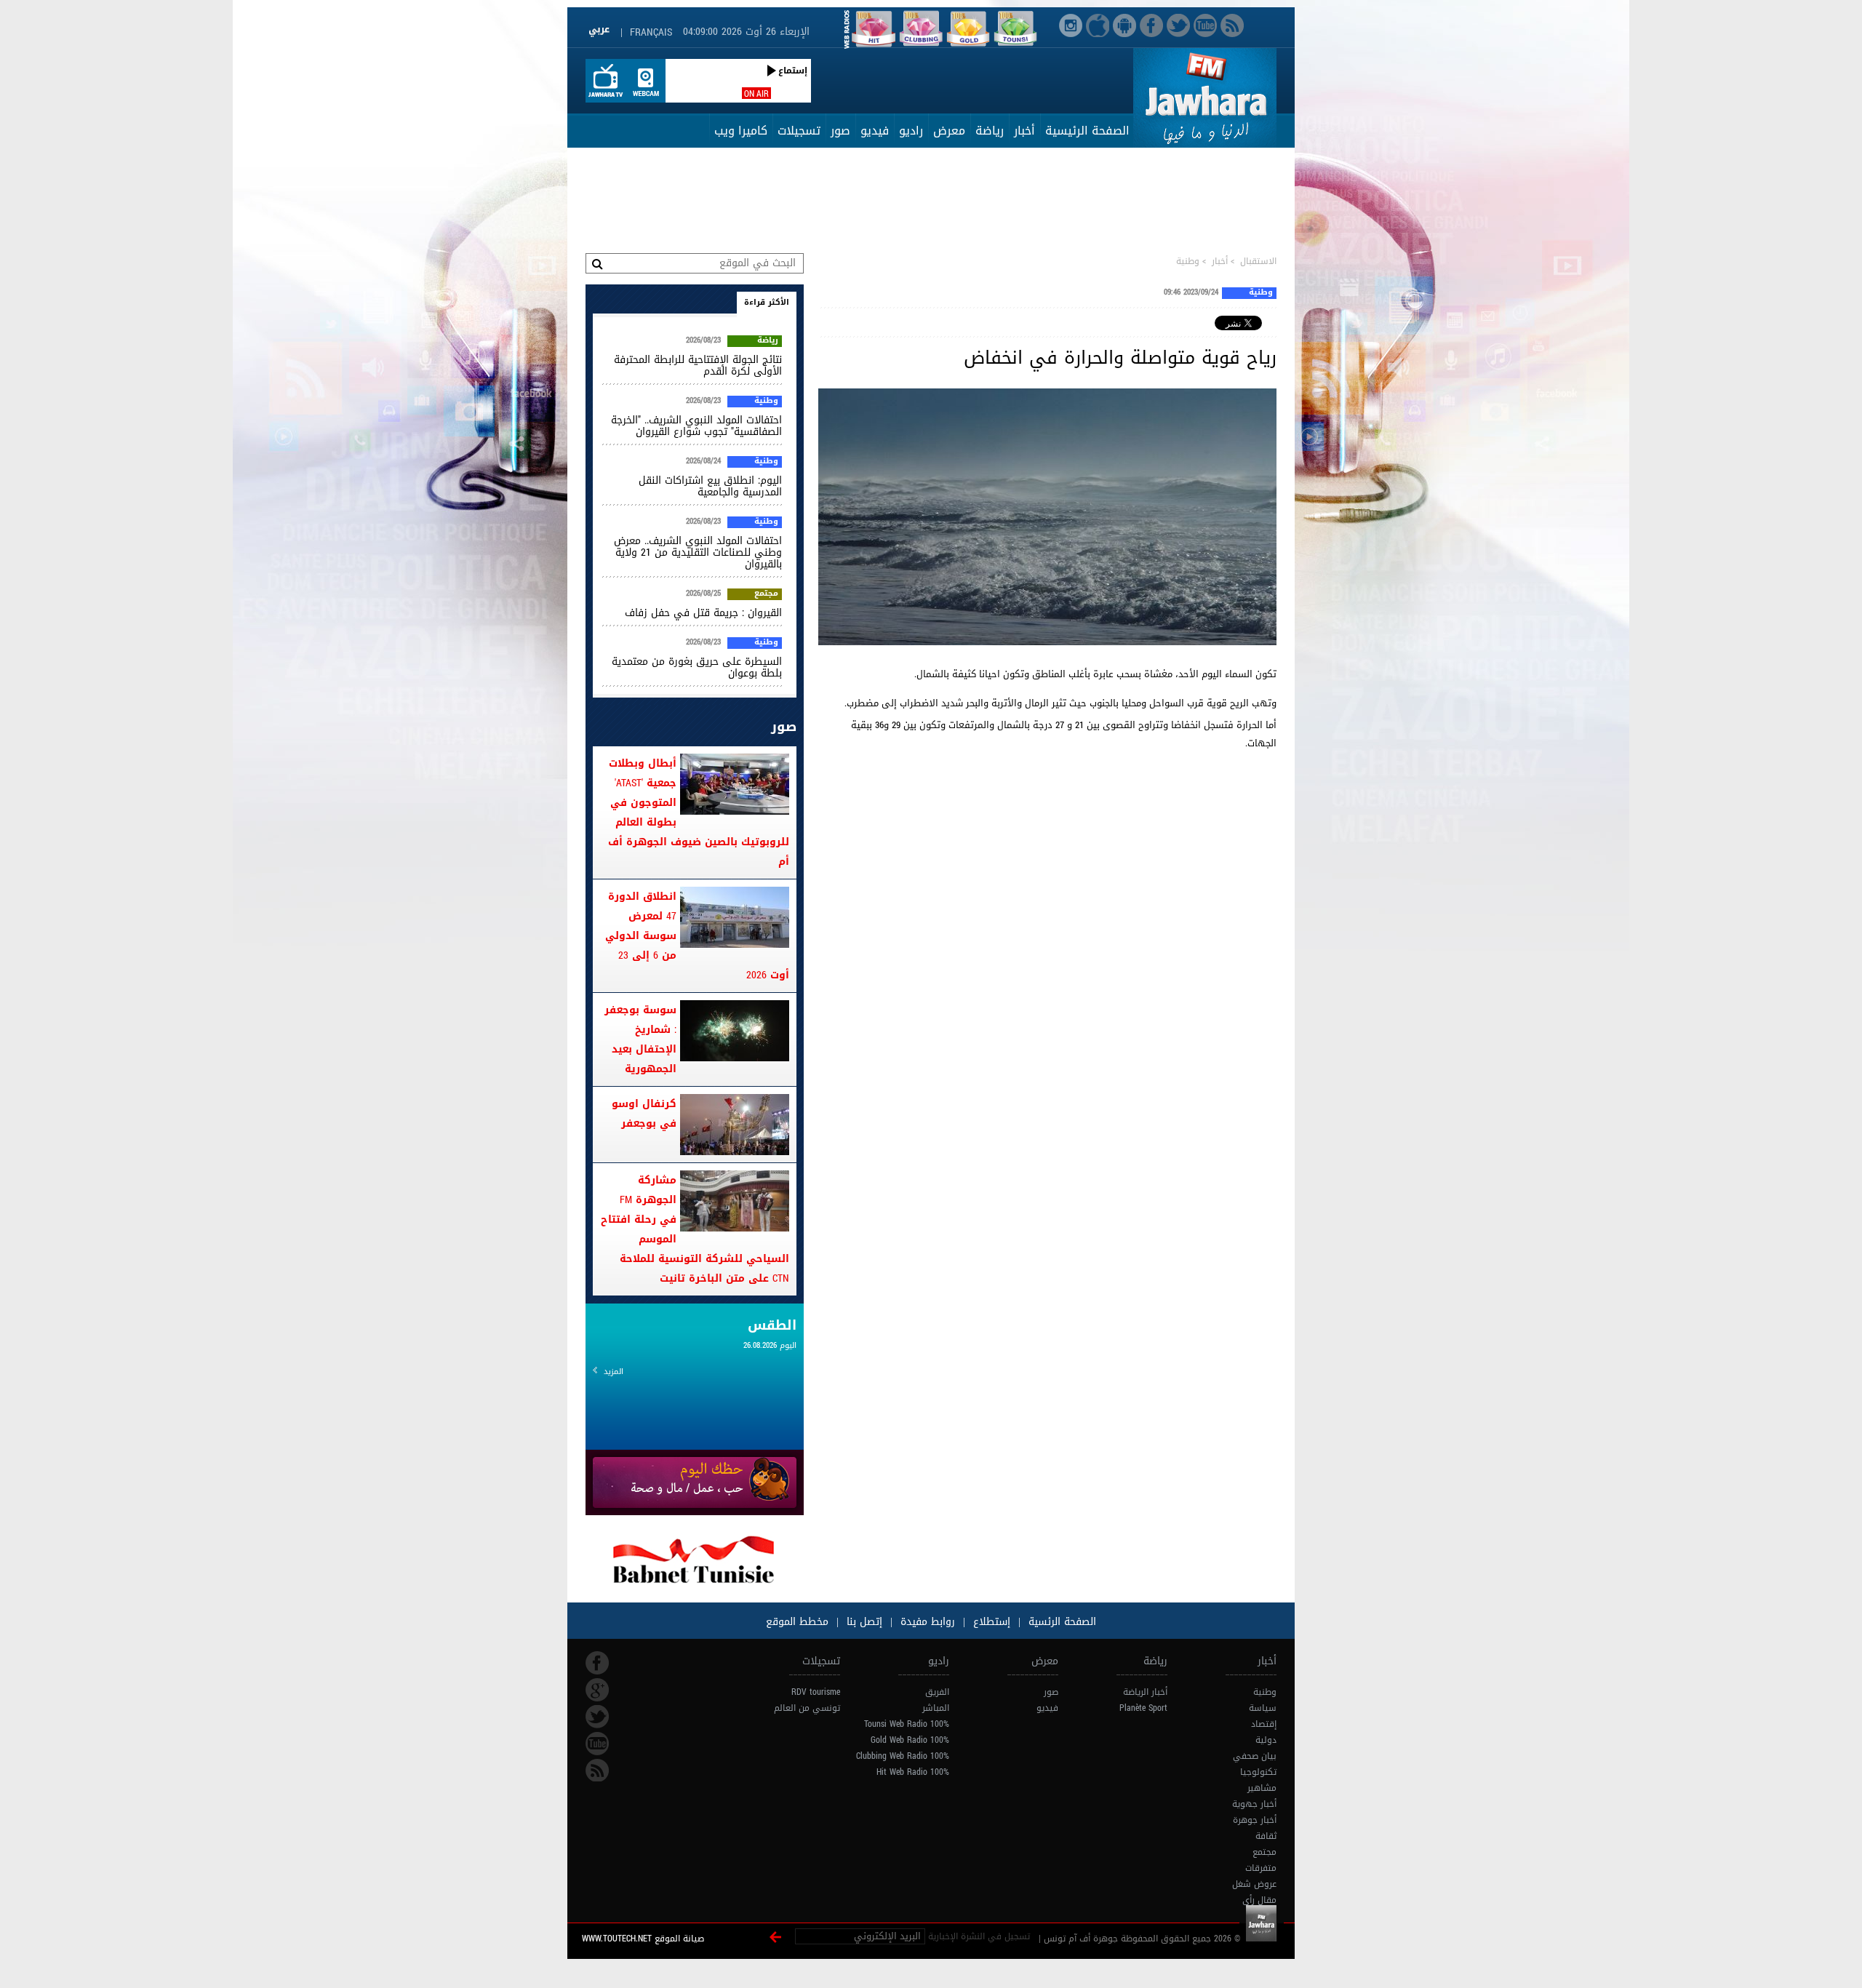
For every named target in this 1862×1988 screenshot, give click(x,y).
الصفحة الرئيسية (1087, 131)
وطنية (1188, 261)
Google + (597, 1690)
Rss (597, 1771)
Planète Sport (1143, 1708)
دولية (1266, 1740)
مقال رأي (1259, 1900)
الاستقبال (1258, 261)
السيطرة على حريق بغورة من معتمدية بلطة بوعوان (697, 667)
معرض (949, 131)
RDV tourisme (816, 1692)
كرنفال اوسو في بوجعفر (644, 1114)
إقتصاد (1264, 1724)
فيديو (875, 131)
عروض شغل (1254, 1884)
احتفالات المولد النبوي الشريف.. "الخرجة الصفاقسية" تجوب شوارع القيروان (696, 426)
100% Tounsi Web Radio (907, 1724)
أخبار (1024, 131)
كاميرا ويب (741, 131)
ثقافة (1266, 1836)
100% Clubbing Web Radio (903, 1756)
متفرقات (1261, 1868)
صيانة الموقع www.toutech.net (643, 1939)
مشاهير (1262, 1788)
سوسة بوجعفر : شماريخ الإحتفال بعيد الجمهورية (640, 1039)
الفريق (937, 1692)
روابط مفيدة (928, 1622)
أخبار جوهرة (1255, 1820)
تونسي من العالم (807, 1708)
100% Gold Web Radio (910, 1740)
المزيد (614, 1372)
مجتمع (766, 594)
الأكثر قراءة (767, 302)
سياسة (1263, 1708)
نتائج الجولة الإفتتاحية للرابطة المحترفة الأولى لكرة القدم (698, 366)
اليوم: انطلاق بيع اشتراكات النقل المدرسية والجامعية (710, 486)
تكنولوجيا (1258, 1772)
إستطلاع (990, 1622)
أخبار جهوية (1254, 1804)
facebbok (597, 1663)
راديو (911, 131)
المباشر (936, 1708)
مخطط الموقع (797, 1622)
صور (840, 131)
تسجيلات (799, 131)
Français (651, 32)
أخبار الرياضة (1145, 1692)
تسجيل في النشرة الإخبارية (979, 1936)
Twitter (597, 1717)
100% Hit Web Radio (913, 1772)
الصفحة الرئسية (1060, 1622)
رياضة (990, 131)
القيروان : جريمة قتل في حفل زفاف (703, 613)
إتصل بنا (863, 1622)
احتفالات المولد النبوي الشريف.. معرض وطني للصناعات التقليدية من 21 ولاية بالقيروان (698, 552)
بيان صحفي (1255, 1756)
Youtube (597, 1744)
